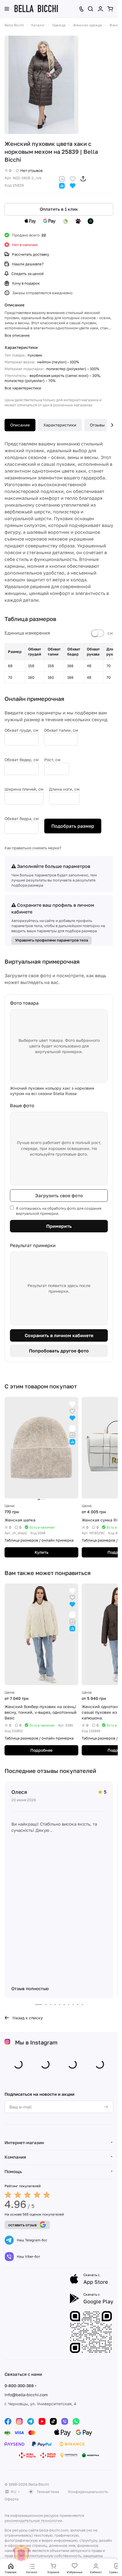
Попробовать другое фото (59, 1351)
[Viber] (65, 2421)
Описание (20, 425)
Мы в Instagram (36, 2042)
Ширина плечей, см (24, 789)
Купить (42, 1552)
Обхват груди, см (21, 730)
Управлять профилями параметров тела (51, 940)
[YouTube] (42, 2421)
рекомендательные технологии (33, 2520)
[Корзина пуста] (110, 9)
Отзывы (97, 425)
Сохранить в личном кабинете (59, 1335)
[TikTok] (53, 2421)
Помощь (13, 2171)
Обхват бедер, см (22, 760)
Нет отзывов (31, 170)
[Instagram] (19, 2421)
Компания (15, 2157)
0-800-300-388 (19, 2386)
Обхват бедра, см (22, 819)
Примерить (59, 1226)
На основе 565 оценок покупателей (34, 2214)
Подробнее (41, 1750)
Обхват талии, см (61, 730)
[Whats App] (76, 2421)
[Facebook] (8, 2421)
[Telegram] (31, 2421)
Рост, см (52, 760)
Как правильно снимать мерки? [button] (33, 848)
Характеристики (60, 425)
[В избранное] (73, 178)
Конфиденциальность (88, 2492)
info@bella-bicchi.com (26, 2395)
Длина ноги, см (64, 789)
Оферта (11, 2499)
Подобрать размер (73, 826)
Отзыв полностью (30, 1988)
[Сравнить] (62, 178)
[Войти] (100, 9)
